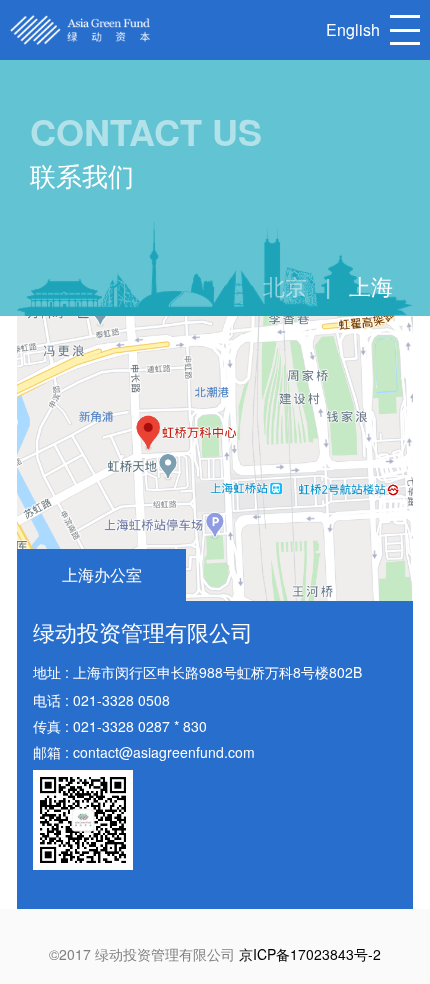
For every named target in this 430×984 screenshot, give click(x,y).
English (353, 29)
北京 (285, 286)
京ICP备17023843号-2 (310, 954)
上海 (371, 286)
